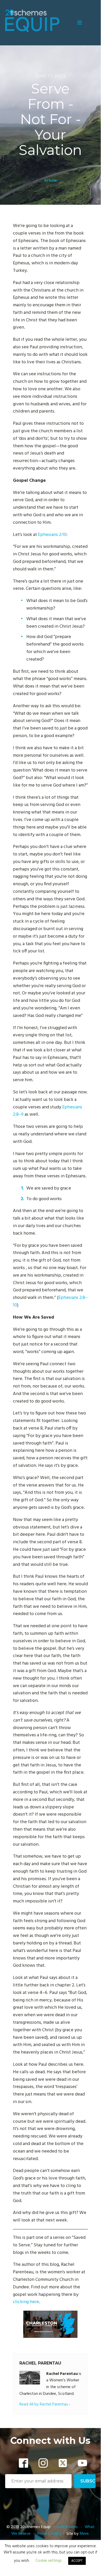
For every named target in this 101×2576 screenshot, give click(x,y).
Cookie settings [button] (49, 2561)
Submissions (68, 2527)
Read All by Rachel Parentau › (45, 2405)
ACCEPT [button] (77, 2561)
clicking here (26, 2302)
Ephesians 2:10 (52, 535)
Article (50, 181)
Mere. (84, 2534)
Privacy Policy (49, 2534)
